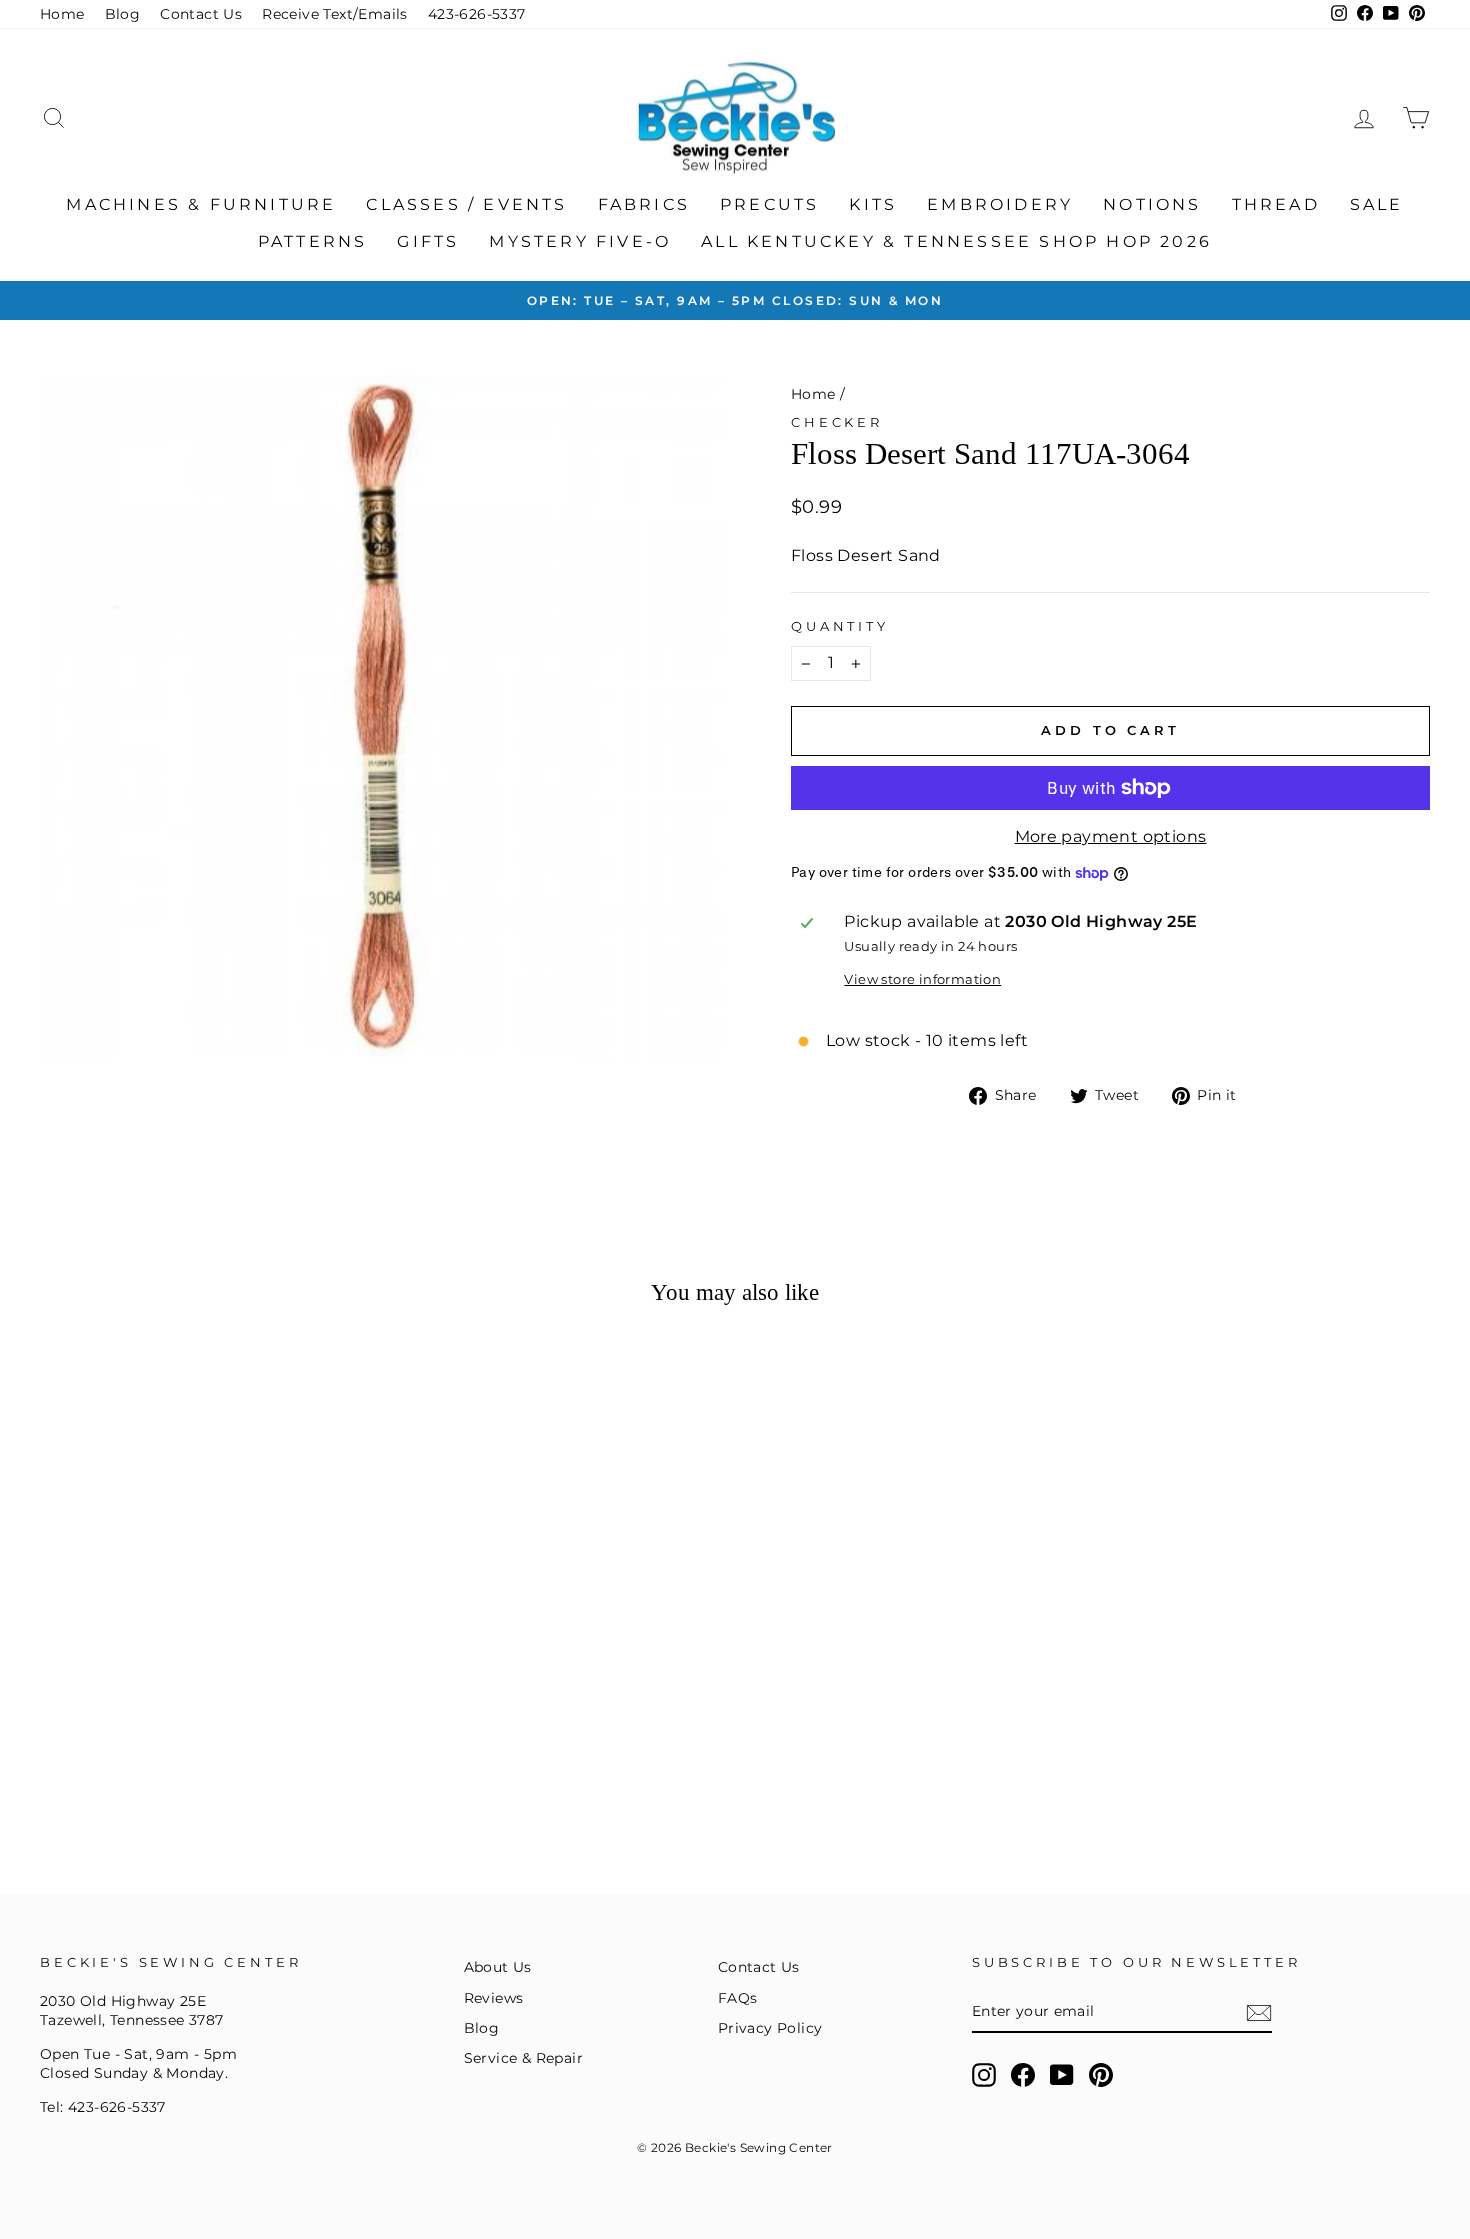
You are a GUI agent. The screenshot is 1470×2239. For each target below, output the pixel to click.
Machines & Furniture (201, 204)
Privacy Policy (770, 2028)
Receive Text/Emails (335, 14)
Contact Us (201, 14)
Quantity (840, 626)
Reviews (494, 1998)
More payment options (1111, 836)
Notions (1152, 204)
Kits (873, 204)
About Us (498, 1967)
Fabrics (644, 204)
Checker (837, 422)
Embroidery (1000, 204)
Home (62, 14)
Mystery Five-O (580, 241)
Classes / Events (466, 204)
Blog (123, 14)
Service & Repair (523, 2058)
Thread (1276, 204)
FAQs (738, 1998)
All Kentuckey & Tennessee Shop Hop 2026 (956, 241)
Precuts (769, 204)
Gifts (428, 241)
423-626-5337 (477, 14)
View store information (922, 979)
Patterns (313, 241)
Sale (1377, 204)
